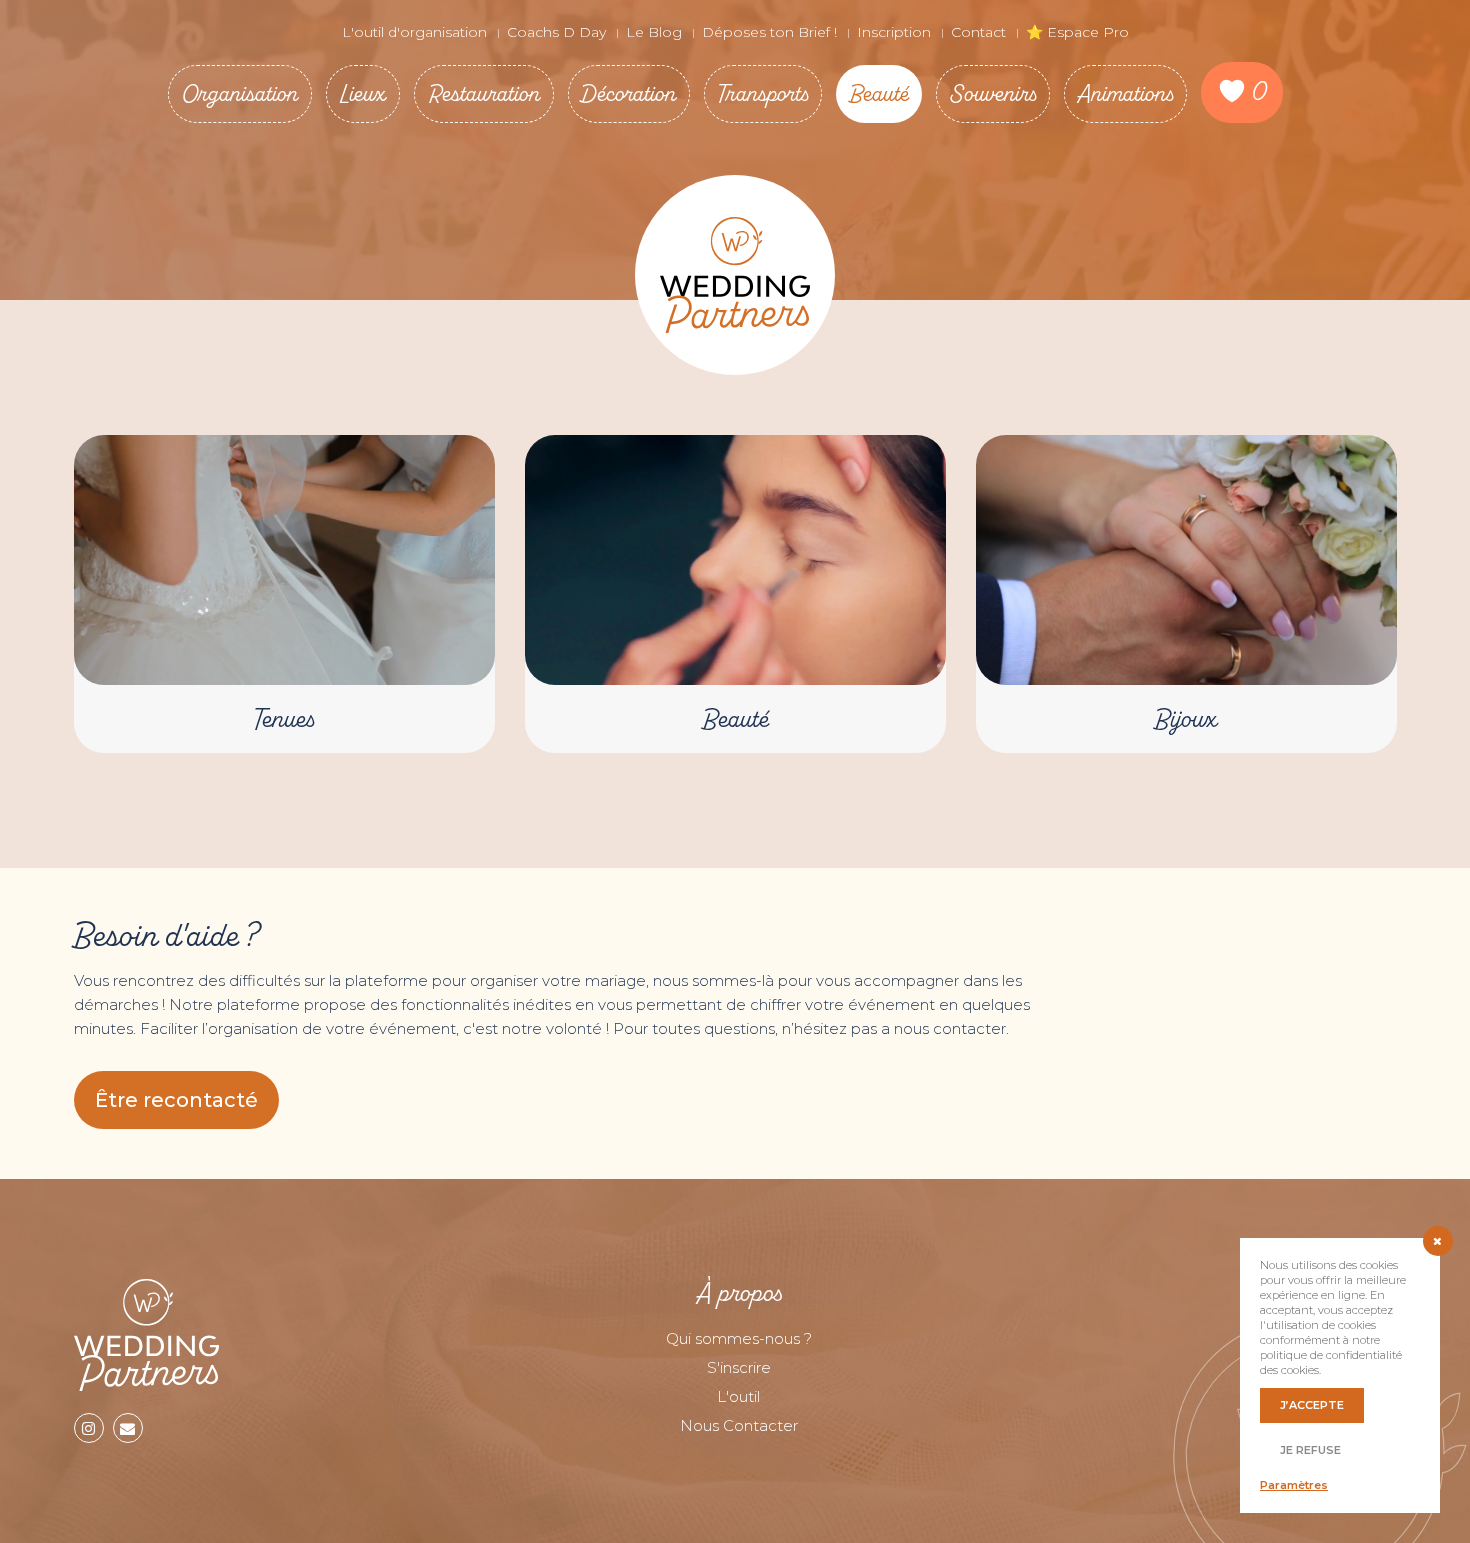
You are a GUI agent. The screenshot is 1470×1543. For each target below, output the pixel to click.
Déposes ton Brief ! (769, 32)
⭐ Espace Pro (1077, 32)
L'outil (738, 1396)
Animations (1125, 93)
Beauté (879, 93)
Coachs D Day (556, 32)
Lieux (363, 93)
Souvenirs (993, 93)
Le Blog (654, 32)
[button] (176, 1100)
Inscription (894, 32)
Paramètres (1294, 1485)
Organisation (240, 93)
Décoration (629, 93)
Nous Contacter (739, 1425)
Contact (978, 32)
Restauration (484, 93)
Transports (763, 93)
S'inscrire (739, 1367)
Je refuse (1310, 1450)
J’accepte (1312, 1405)
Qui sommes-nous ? (739, 1338)
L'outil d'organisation (414, 32)
